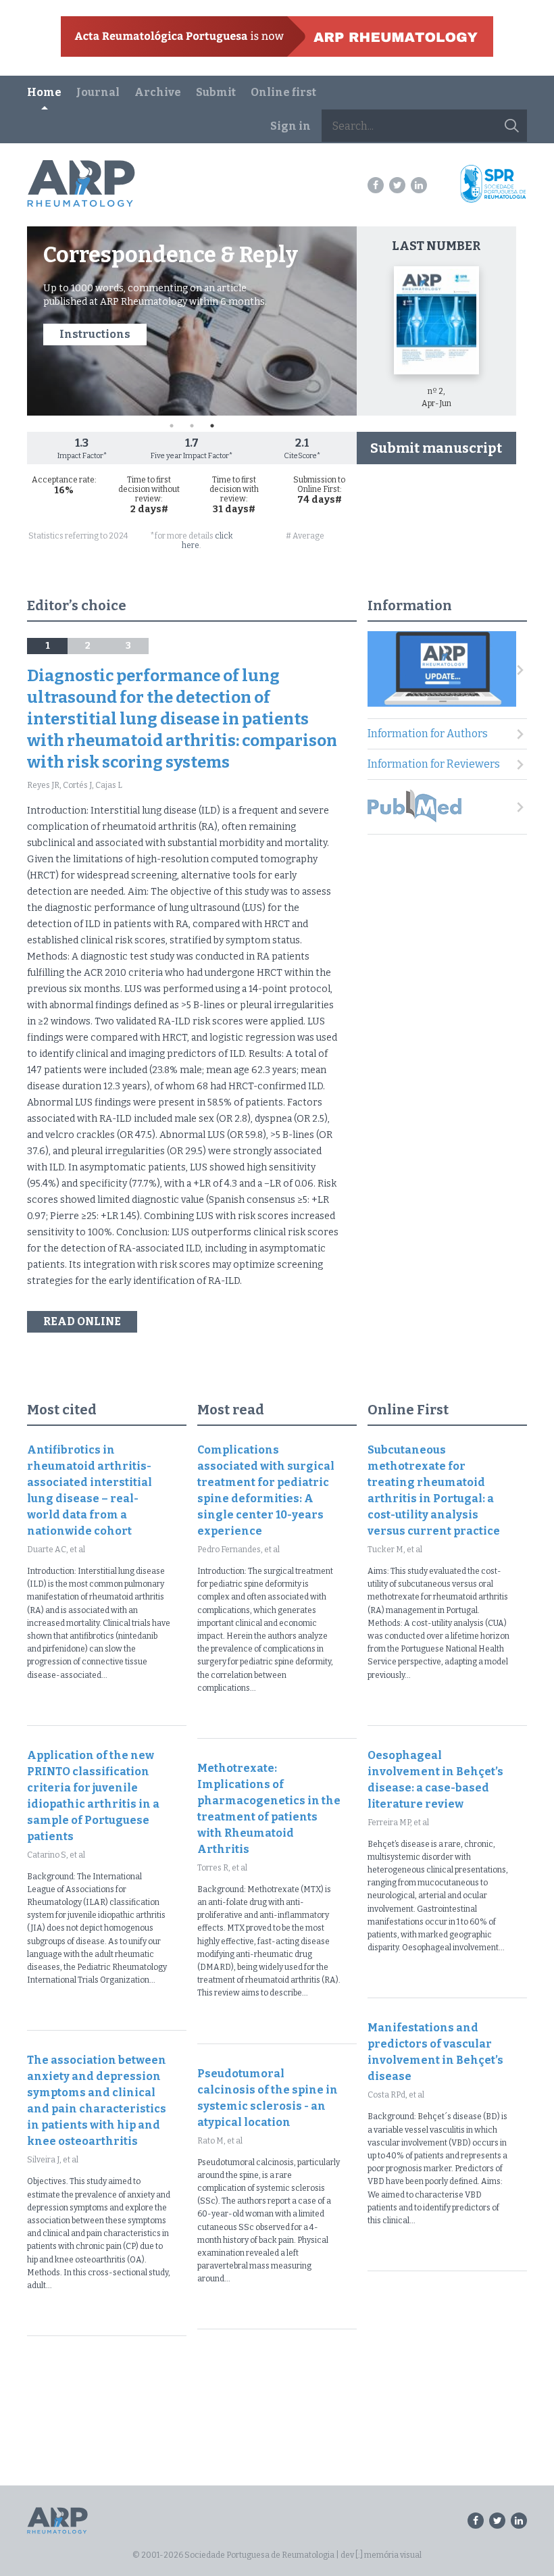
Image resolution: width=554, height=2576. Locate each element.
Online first (283, 92)
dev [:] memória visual (381, 2555)
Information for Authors (428, 734)
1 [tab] (172, 426)
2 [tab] (192, 426)
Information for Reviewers (434, 764)
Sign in (291, 126)
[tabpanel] (192, 321)
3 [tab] (212, 426)
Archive (158, 92)
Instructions (95, 334)
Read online (82, 1321)
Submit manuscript (436, 448)
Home (44, 92)
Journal (98, 92)
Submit (216, 92)
